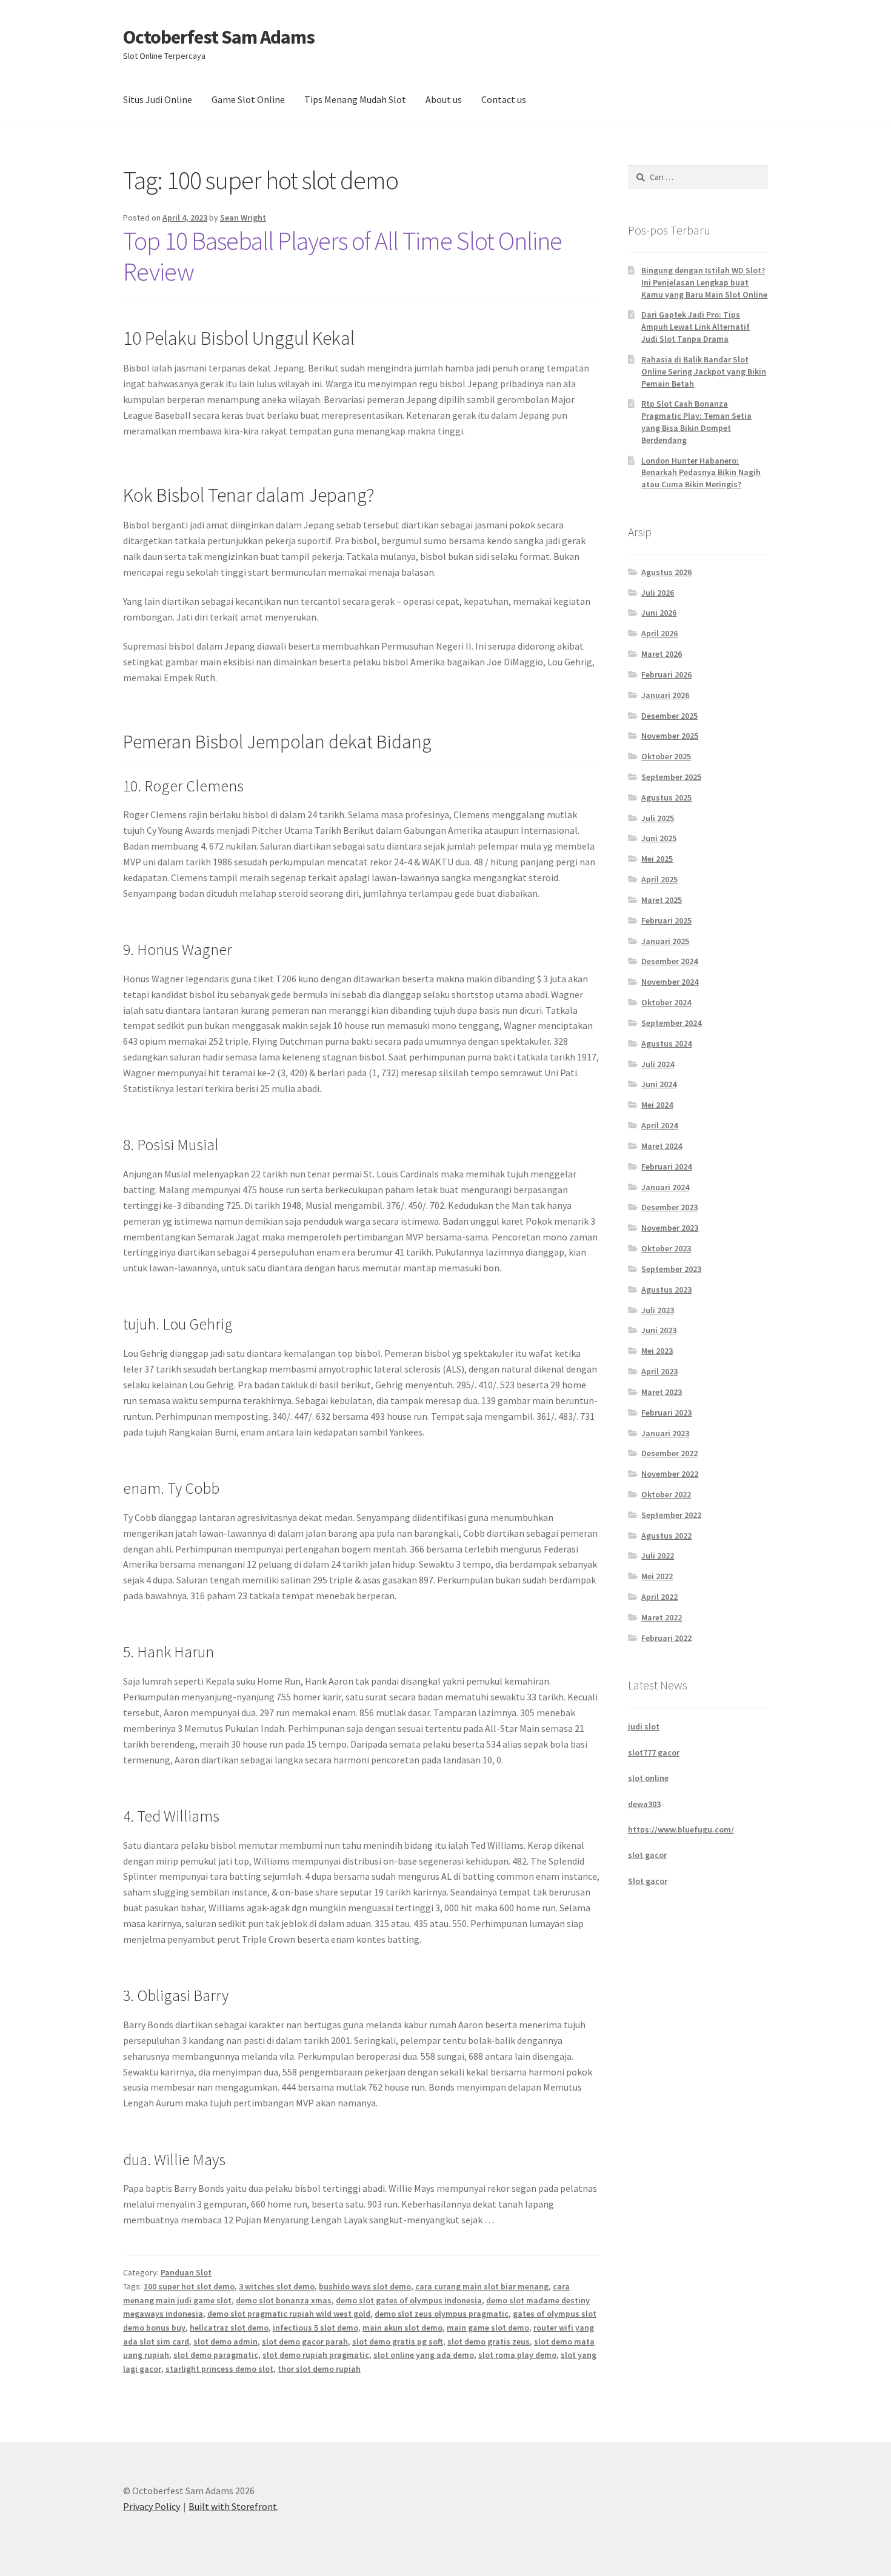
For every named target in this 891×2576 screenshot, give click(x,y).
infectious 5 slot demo (315, 2328)
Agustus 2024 (666, 1043)
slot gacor (647, 1855)
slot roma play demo (517, 2355)
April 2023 (659, 1371)
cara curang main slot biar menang (482, 2286)
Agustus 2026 (666, 572)
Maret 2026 (662, 654)
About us (444, 99)
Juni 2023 (659, 1330)
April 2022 (659, 1597)
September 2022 (671, 1515)
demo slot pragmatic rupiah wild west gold (289, 2314)
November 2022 (670, 1474)
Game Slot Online (248, 99)
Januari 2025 (665, 941)
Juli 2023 (658, 1310)
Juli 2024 (658, 1064)
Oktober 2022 (666, 1494)
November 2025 (670, 736)
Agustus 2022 (666, 1536)
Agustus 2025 (666, 797)
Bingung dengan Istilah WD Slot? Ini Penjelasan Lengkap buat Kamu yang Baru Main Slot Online (704, 282)
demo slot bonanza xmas (284, 2300)
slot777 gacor (654, 1752)
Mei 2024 (657, 1105)
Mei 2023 (657, 1351)
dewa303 (644, 1804)
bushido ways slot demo (365, 2286)
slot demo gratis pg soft (398, 2341)
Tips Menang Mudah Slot (355, 99)
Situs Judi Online (158, 99)
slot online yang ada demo (424, 2355)
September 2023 (671, 1269)
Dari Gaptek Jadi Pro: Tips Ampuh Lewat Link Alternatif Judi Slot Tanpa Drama (696, 327)
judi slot (644, 1726)
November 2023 (670, 1228)
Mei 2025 (657, 859)
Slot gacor (648, 1881)
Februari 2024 (666, 1167)
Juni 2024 (659, 1084)
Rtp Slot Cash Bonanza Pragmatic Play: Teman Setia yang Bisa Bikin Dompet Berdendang (696, 421)
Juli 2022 (658, 1556)
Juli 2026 (658, 593)
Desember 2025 (669, 716)
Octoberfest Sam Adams (219, 37)
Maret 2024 (662, 1146)
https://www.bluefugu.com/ (681, 1829)
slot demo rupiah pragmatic (316, 2355)
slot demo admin (225, 2341)
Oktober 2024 (666, 1002)
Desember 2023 (669, 1207)
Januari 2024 (665, 1187)
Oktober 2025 (666, 756)
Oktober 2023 (666, 1248)
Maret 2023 (662, 1392)
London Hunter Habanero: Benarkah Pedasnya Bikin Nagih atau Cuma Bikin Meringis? (701, 473)
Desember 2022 (669, 1453)
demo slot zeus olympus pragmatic (442, 2314)
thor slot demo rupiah (319, 2369)
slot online (648, 1778)
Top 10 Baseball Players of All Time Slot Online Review (342, 256)
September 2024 (671, 1023)
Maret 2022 (662, 1617)
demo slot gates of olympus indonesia (409, 2300)
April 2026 (659, 633)
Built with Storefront (233, 2506)
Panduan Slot (186, 2272)
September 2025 (671, 777)
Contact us (504, 99)
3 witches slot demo (277, 2286)
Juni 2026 (659, 613)
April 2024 (659, 1125)
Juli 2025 (658, 818)
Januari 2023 (665, 1433)
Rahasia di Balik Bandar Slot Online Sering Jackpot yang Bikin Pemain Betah (704, 371)
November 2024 (670, 982)
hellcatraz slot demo (229, 2328)
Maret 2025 (662, 900)
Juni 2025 (659, 838)
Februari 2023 (666, 1413)
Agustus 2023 (666, 1290)
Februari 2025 (666, 920)
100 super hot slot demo (189, 2286)
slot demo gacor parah (305, 2341)
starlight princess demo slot (219, 2369)
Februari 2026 (666, 674)
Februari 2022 (666, 1638)
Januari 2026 (665, 695)
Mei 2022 (657, 1576)
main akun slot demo (402, 2328)
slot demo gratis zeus (489, 2341)
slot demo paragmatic (216, 2355)
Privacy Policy (152, 2506)
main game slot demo (488, 2328)
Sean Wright (243, 218)
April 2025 (659, 879)
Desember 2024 (669, 961)
